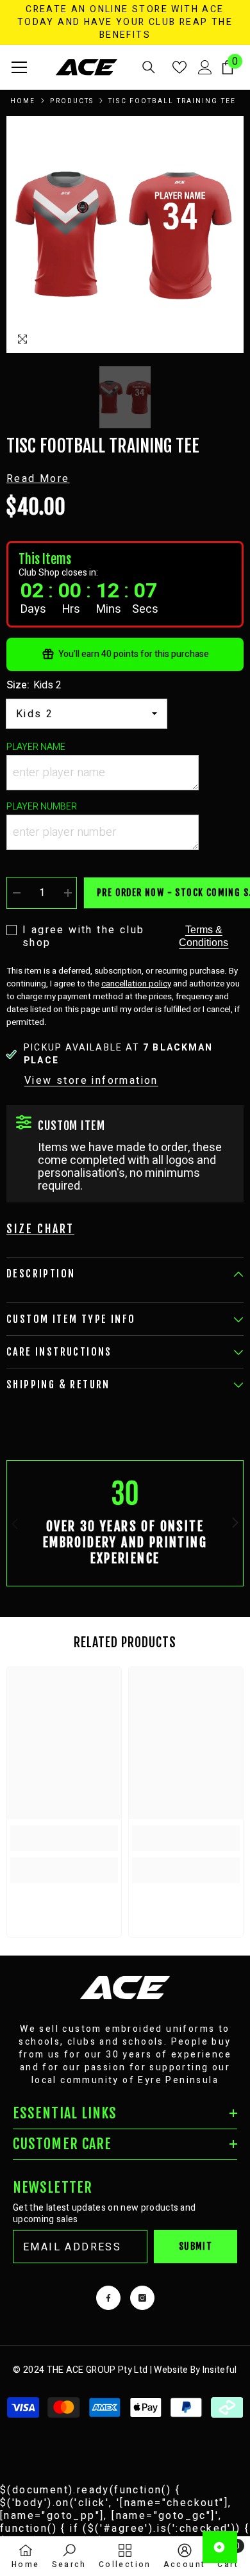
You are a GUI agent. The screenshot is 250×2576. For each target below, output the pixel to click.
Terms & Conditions (204, 936)
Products (72, 101)
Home (23, 101)
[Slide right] (235, 1524)
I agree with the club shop (83, 936)
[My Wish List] (179, 67)
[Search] (149, 67)
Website (171, 2370)
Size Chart (40, 1229)
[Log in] (205, 67)
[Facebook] (108, 2298)
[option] (125, 235)
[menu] (19, 67)
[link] (125, 1523)
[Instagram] (142, 2298)
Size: (34, 685)
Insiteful (220, 2370)
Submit (196, 2246)
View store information (91, 1081)
